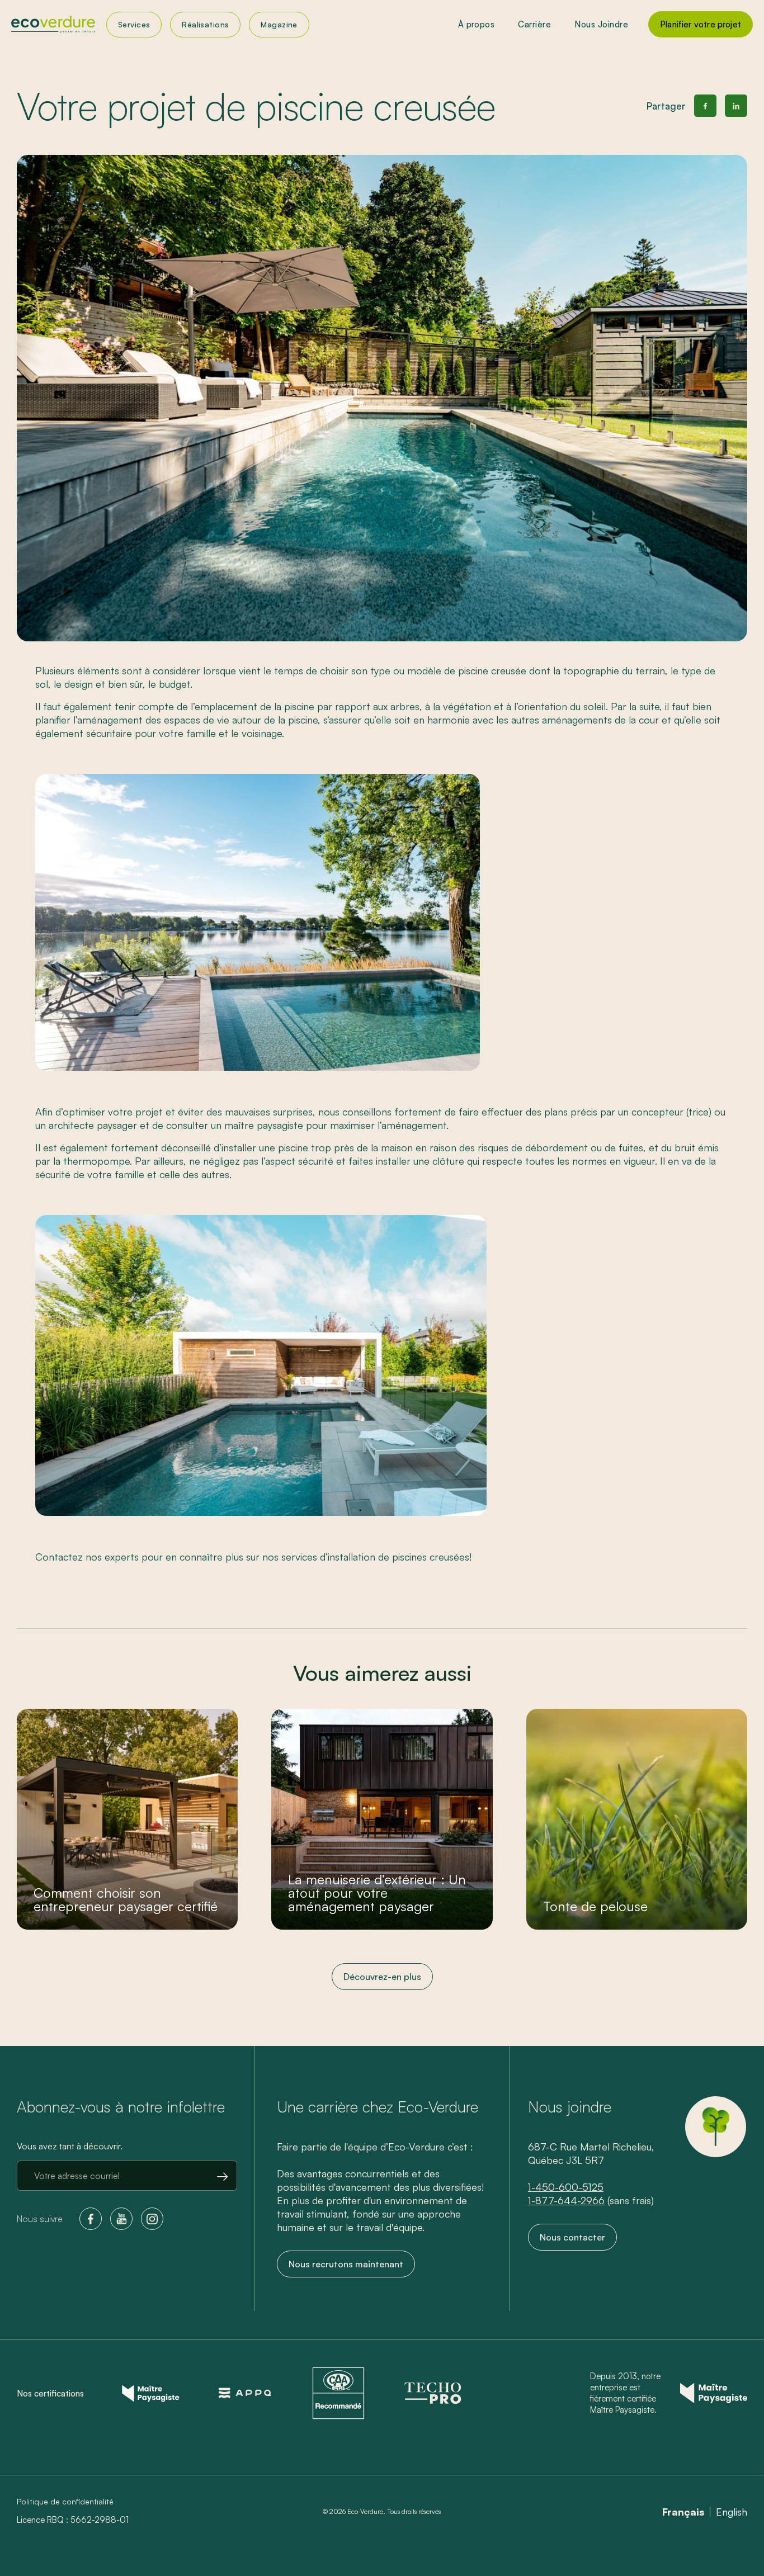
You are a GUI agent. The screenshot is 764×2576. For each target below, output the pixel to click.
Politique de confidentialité (65, 2502)
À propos (477, 24)
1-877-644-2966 (566, 2200)
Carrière (534, 24)
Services (134, 24)
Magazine (279, 24)
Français (683, 2512)
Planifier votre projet (701, 24)
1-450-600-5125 (566, 2187)
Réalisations (205, 24)
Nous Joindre (601, 24)
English (732, 2512)
